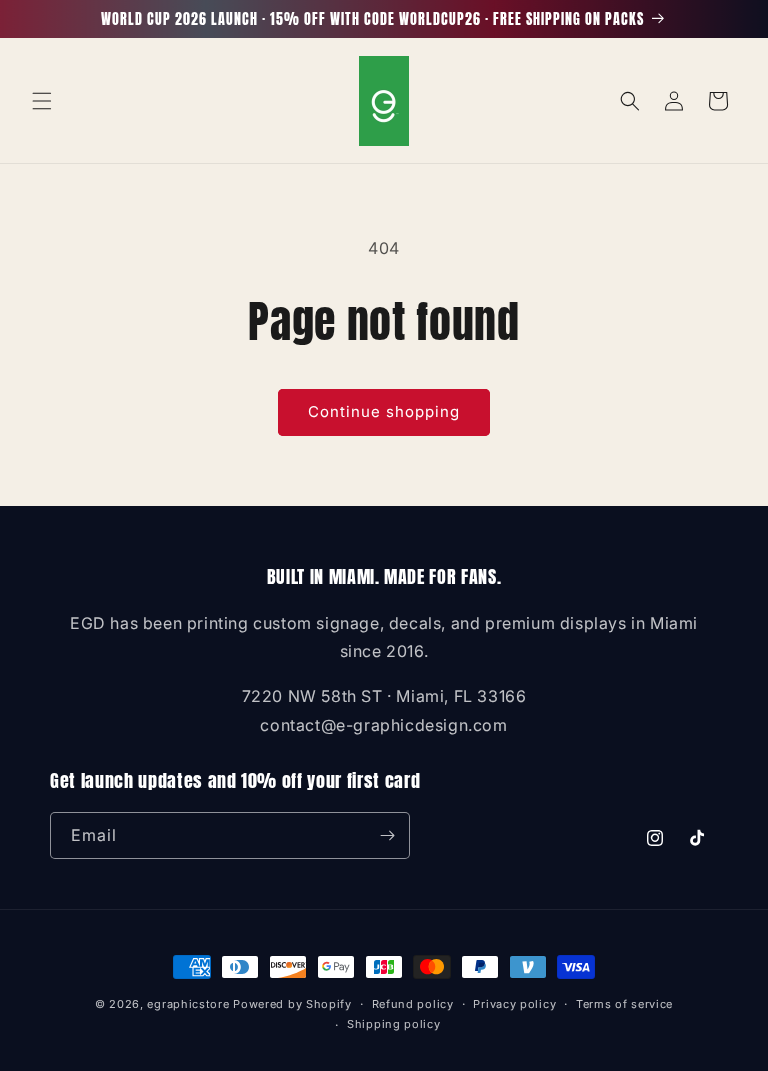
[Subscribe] (387, 835)
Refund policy (413, 1004)
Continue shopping (384, 411)
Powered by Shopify (292, 1004)
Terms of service (624, 1004)
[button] (42, 101)
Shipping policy (394, 1024)
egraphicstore (188, 1004)
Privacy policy (514, 1004)
